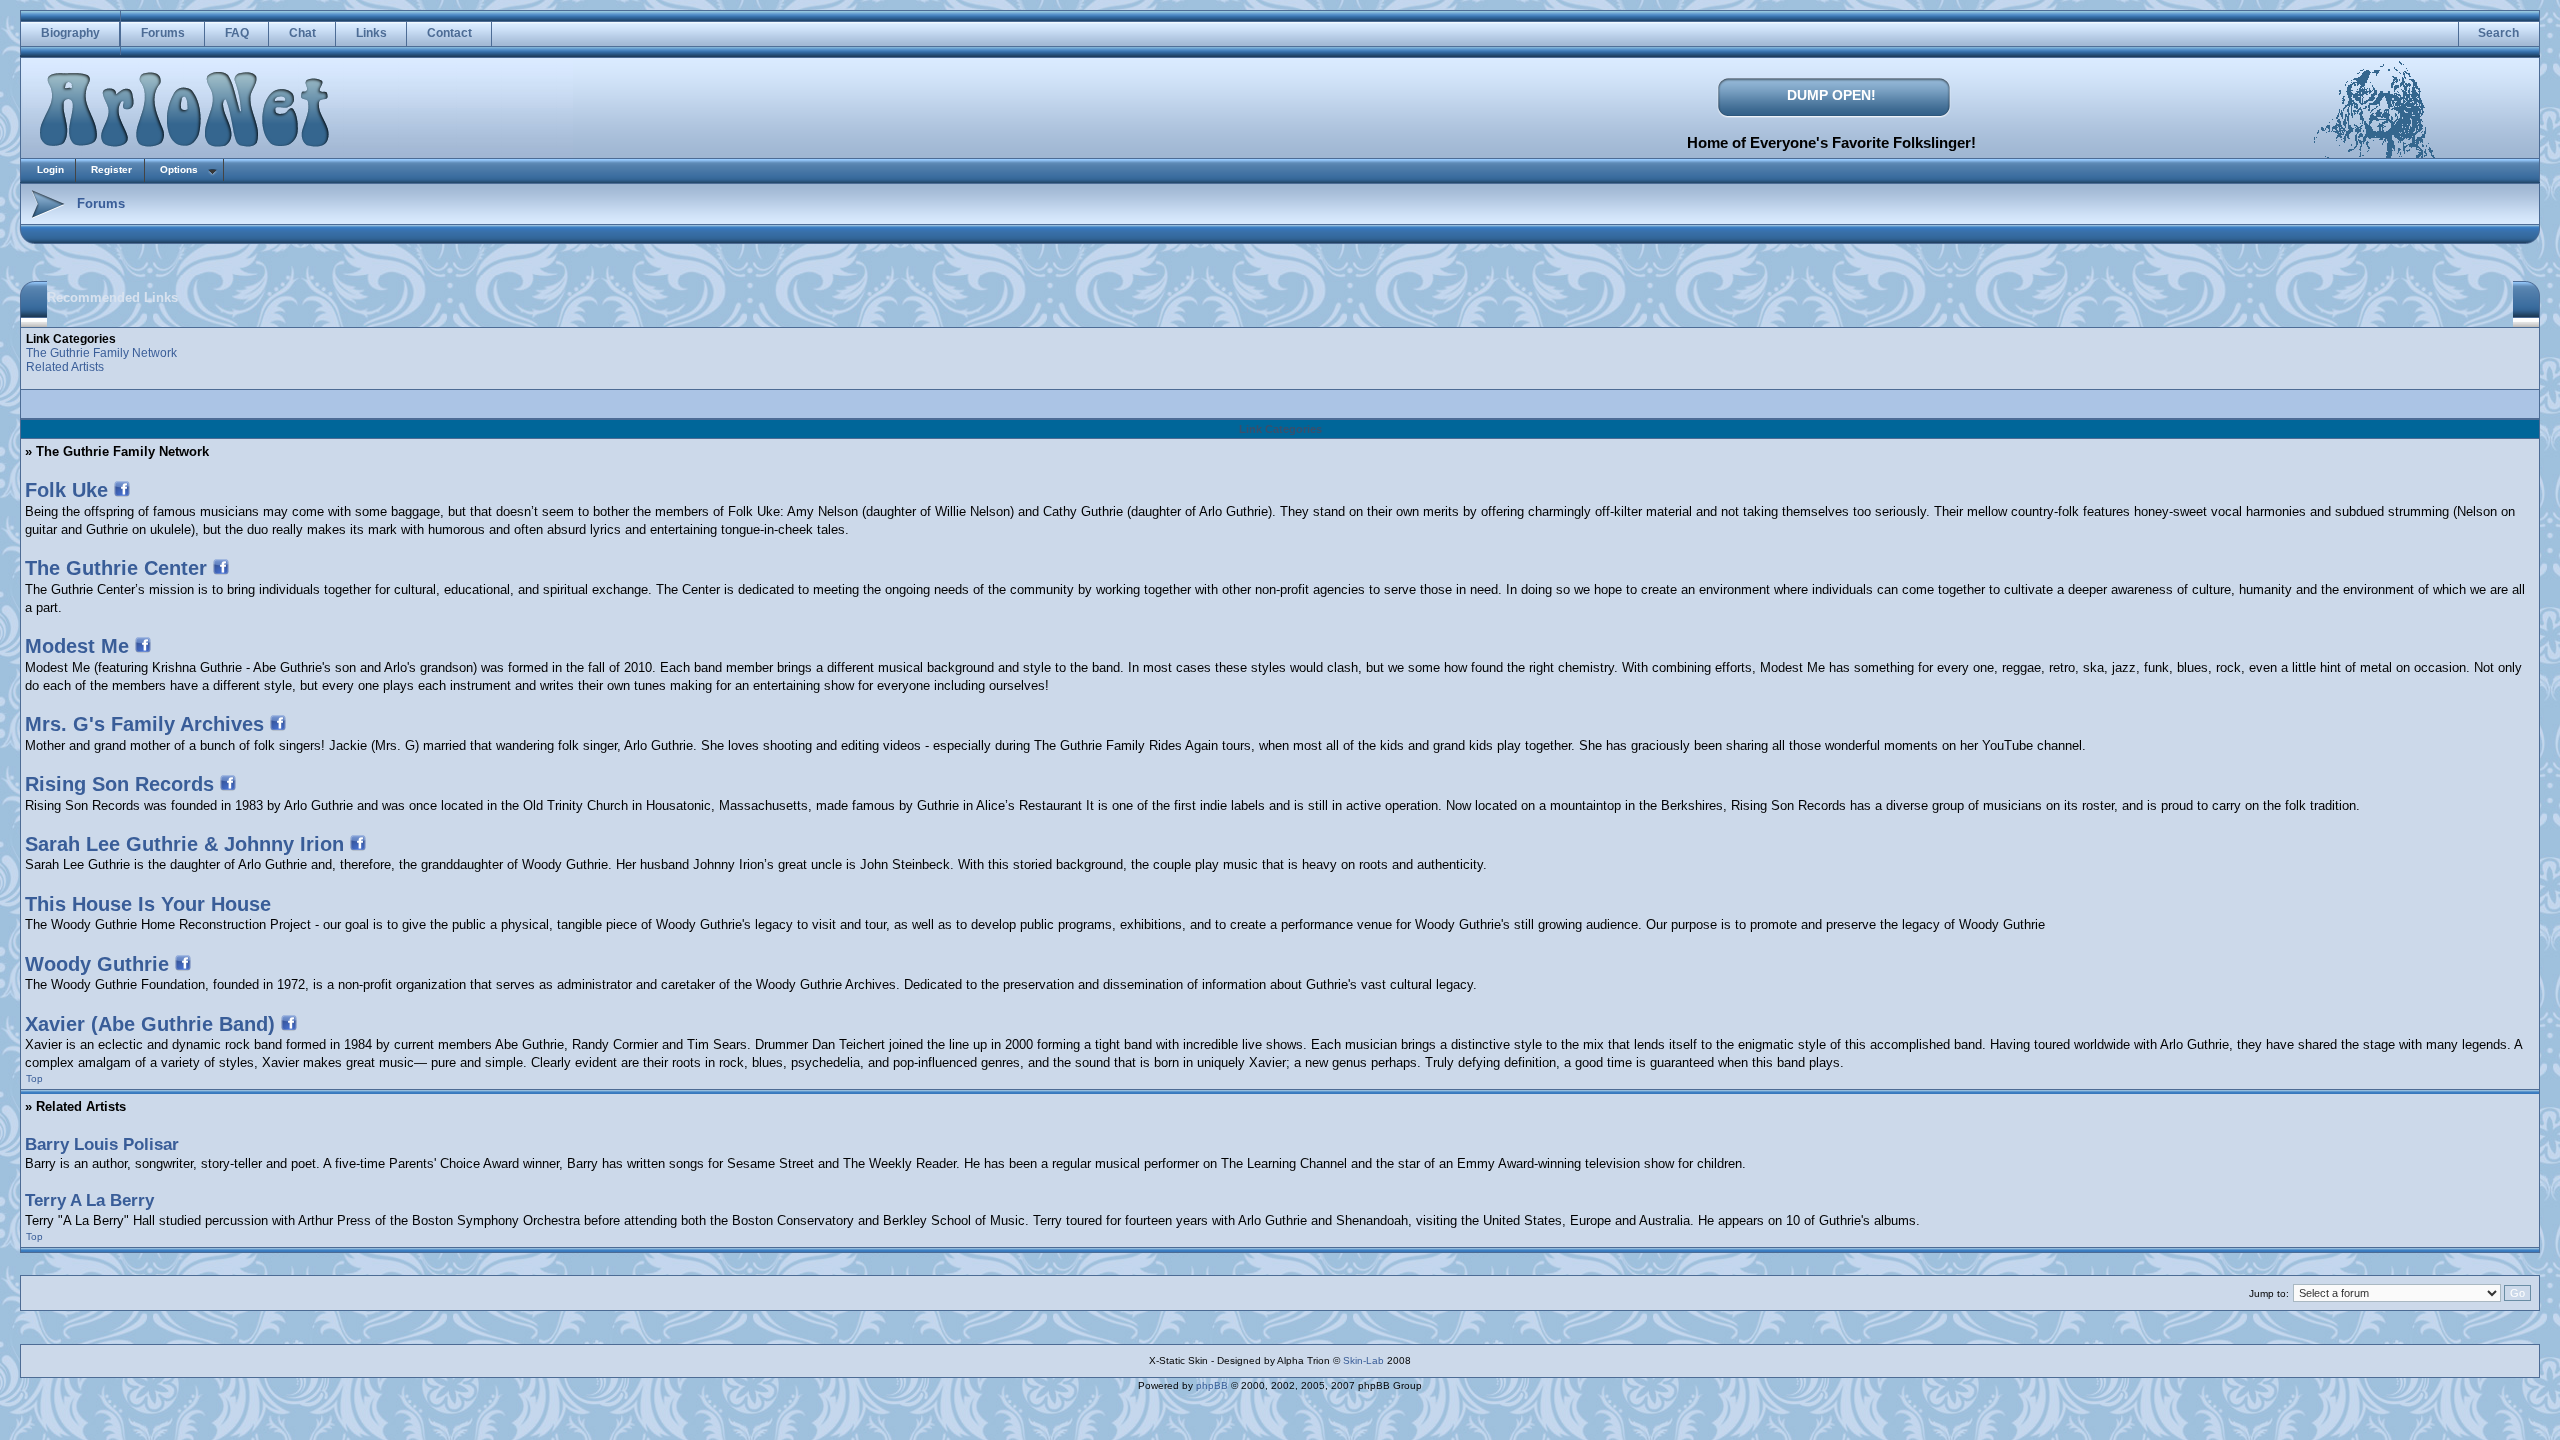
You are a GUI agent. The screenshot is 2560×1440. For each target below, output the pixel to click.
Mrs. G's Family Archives (144, 724)
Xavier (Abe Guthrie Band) (150, 1024)
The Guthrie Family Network (101, 353)
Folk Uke (66, 490)
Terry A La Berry (89, 1200)
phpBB (1212, 1385)
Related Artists (65, 367)
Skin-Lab (1363, 1360)
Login (50, 169)
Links (371, 33)
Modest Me (77, 646)
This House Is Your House (148, 904)
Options (179, 169)
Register (111, 169)
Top (34, 1078)
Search (2498, 33)
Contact (449, 33)
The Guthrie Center (116, 568)
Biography (70, 33)
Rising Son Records (119, 784)
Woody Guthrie (97, 964)
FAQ (237, 33)
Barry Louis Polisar (102, 1144)
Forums (163, 33)
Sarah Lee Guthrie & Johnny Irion (184, 844)
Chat (302, 33)
